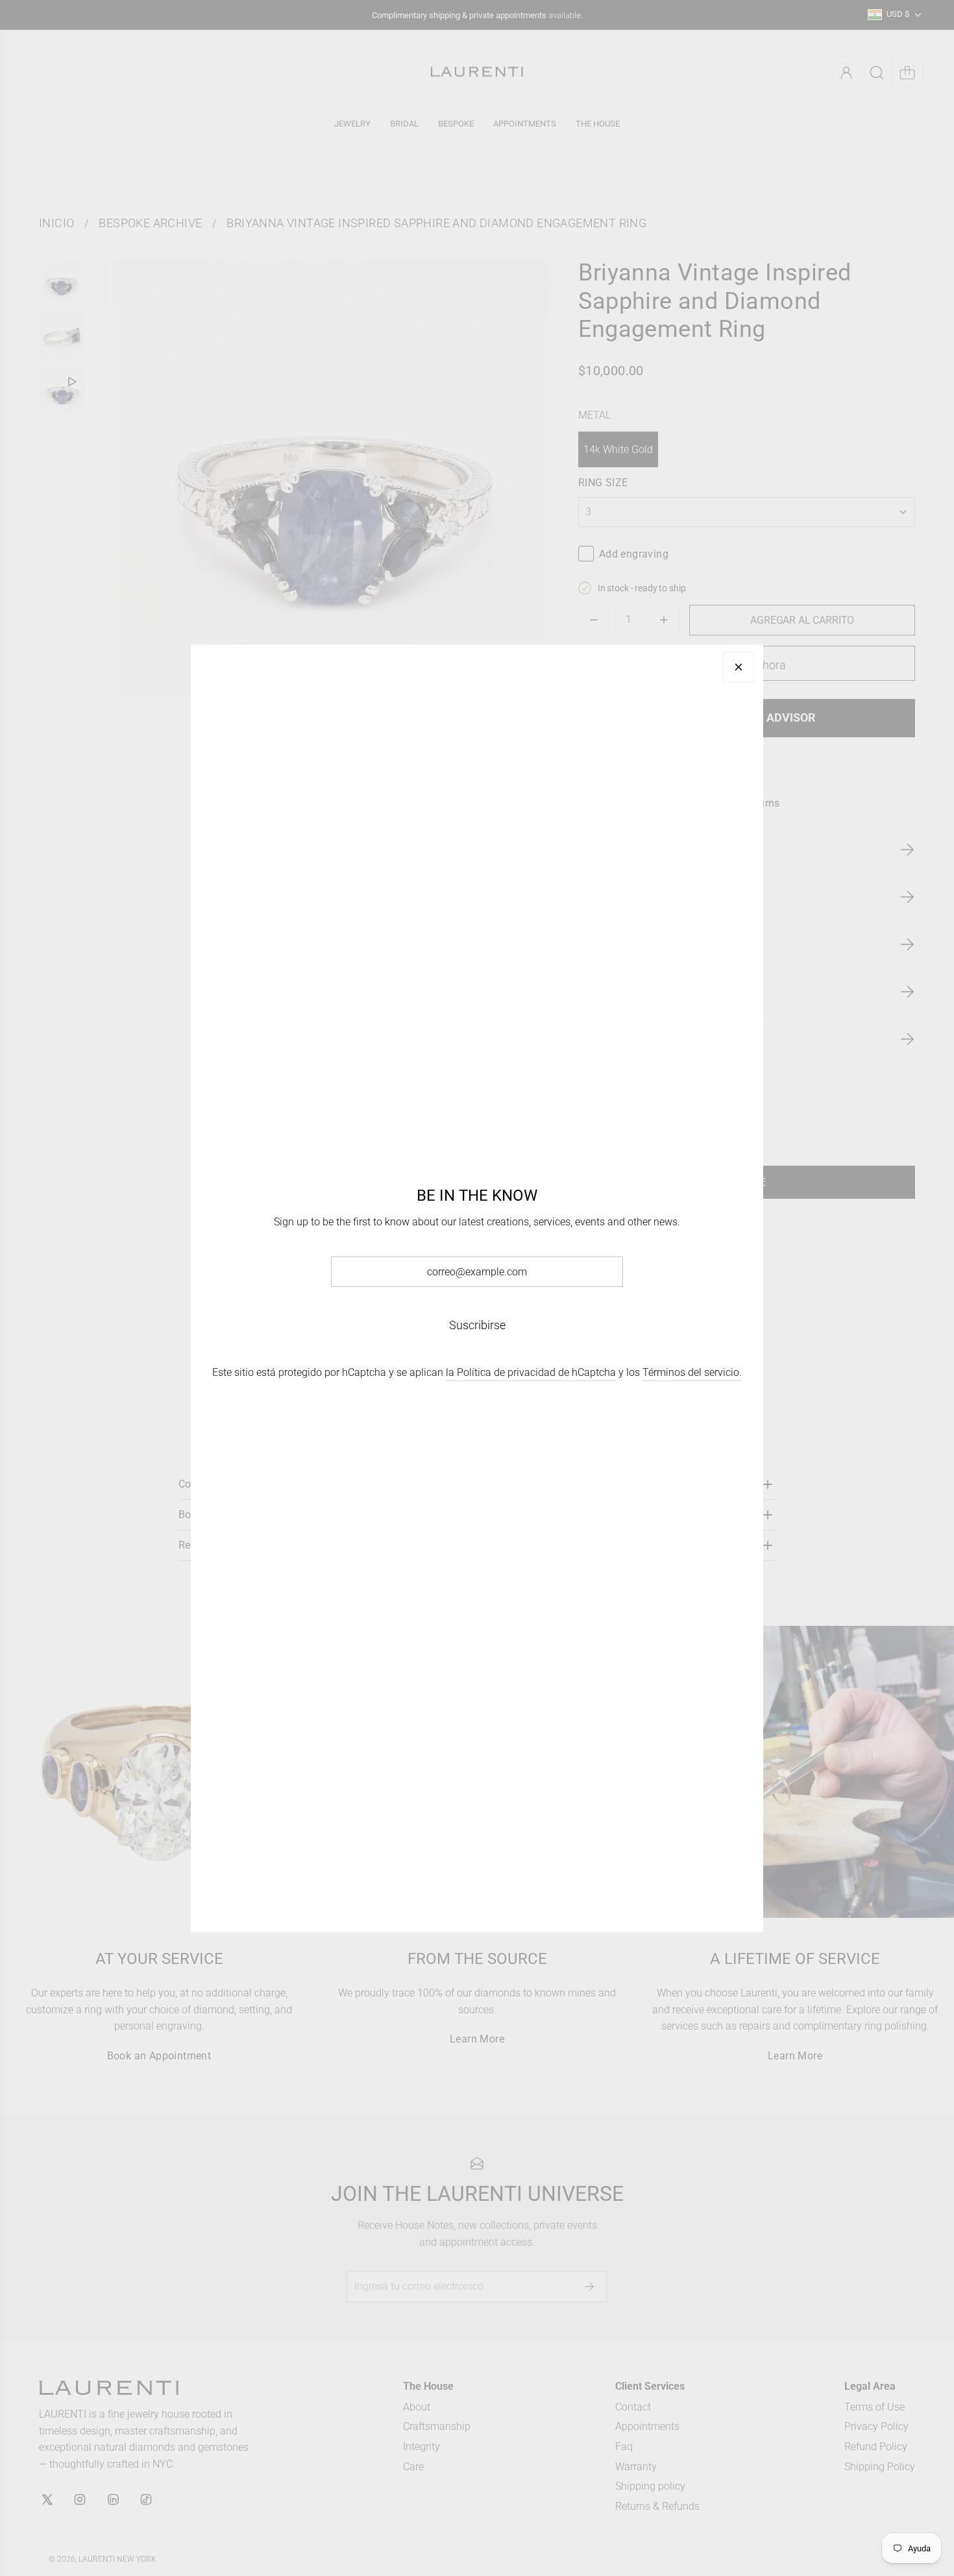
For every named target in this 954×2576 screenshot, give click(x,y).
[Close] (738, 667)
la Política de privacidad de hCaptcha (531, 1372)
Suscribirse (477, 1325)
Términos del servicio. (692, 1372)
